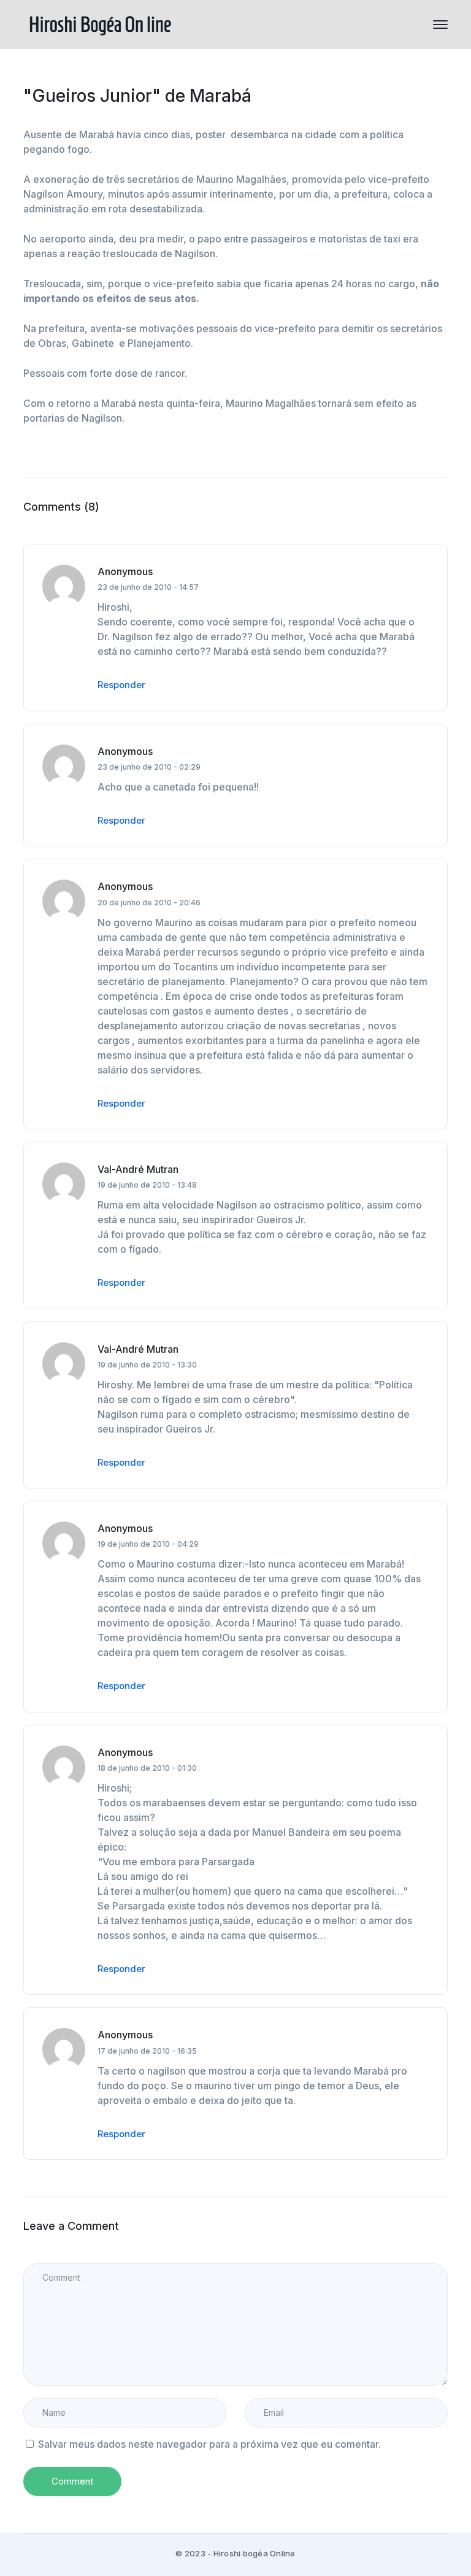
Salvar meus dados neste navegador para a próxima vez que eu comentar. (209, 2444)
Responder (121, 685)
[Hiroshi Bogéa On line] (100, 23)
